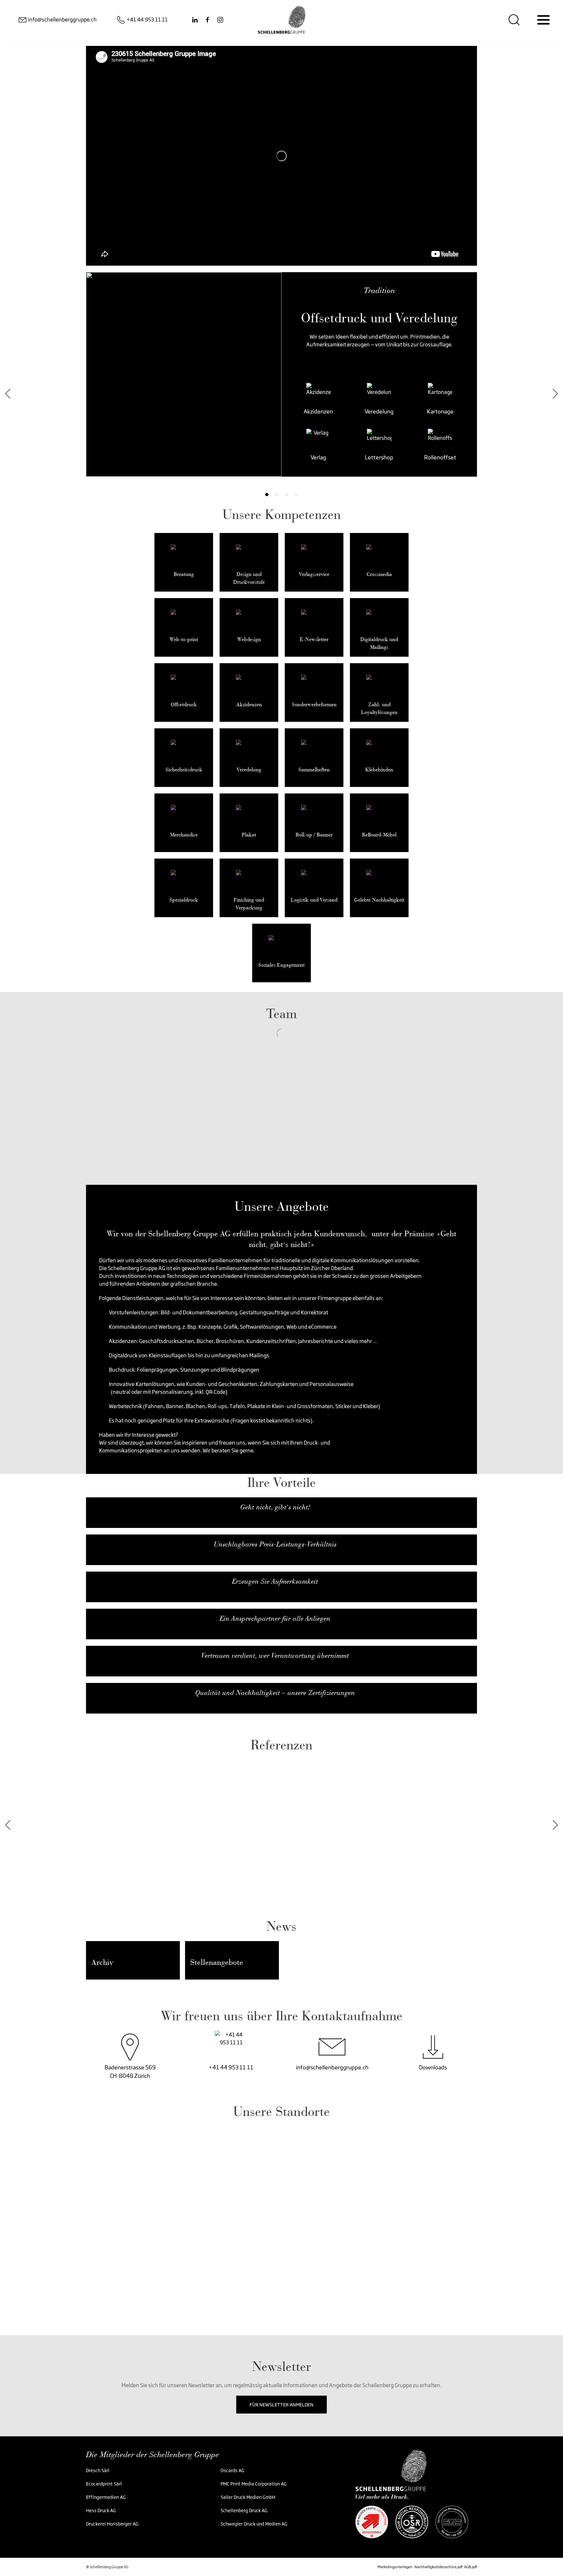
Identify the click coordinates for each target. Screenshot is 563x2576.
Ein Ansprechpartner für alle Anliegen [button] (275, 1618)
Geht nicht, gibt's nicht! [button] (275, 1507)
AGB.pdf (470, 2567)
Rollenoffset (266, 457)
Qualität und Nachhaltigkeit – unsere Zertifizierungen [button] (275, 1693)
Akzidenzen (144, 411)
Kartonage (266, 411)
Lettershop (205, 457)
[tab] (267, 495)
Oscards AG (233, 2470)
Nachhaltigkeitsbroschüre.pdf (439, 2567)
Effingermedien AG (106, 2497)
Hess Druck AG (101, 2510)
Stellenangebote (217, 1962)
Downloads (433, 2067)
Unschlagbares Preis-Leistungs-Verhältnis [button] (275, 1544)
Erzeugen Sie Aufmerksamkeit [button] (275, 1581)
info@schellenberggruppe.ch (332, 2067)
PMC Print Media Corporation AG (254, 2484)
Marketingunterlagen (395, 2567)
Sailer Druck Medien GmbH (248, 2497)
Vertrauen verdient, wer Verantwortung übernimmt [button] (275, 1656)
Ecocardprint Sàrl (104, 2484)
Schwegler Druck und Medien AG (254, 2524)
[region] (281, 2216)
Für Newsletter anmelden (281, 2405)
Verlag (144, 457)
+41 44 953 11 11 (231, 2067)
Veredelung (205, 411)
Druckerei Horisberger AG (112, 2524)
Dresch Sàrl (98, 2470)
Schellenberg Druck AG (244, 2510)
